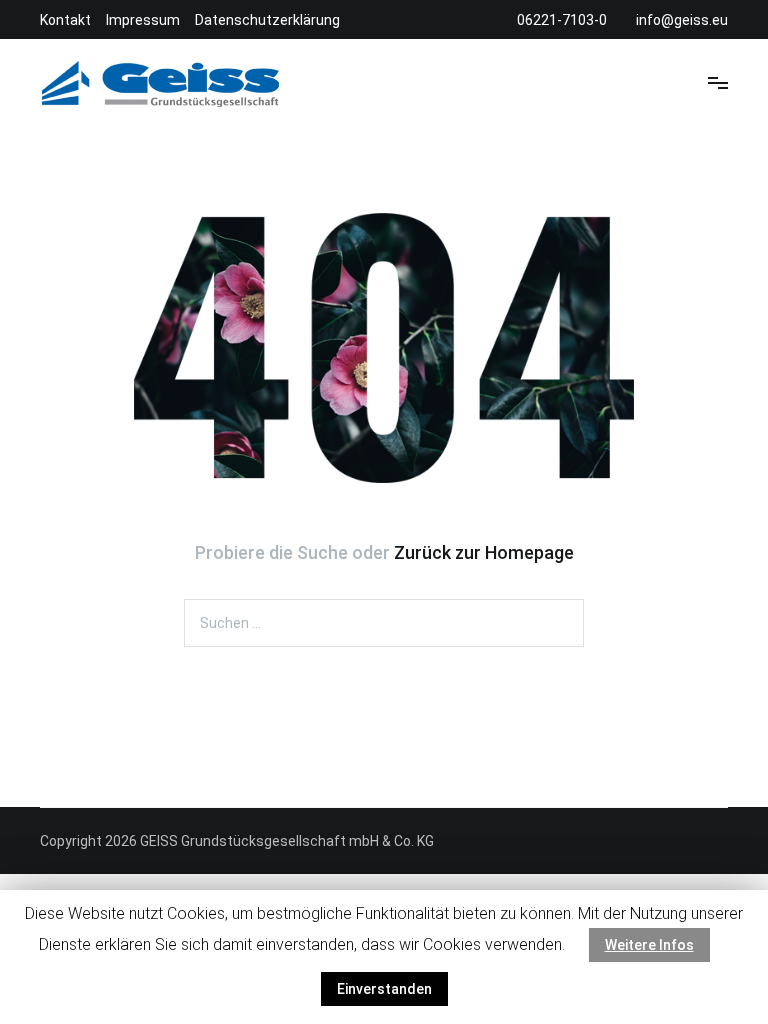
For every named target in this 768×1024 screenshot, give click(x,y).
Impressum (143, 20)
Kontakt (65, 20)
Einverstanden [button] (384, 989)
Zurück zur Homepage (484, 552)
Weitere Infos (649, 945)
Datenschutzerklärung (267, 20)
